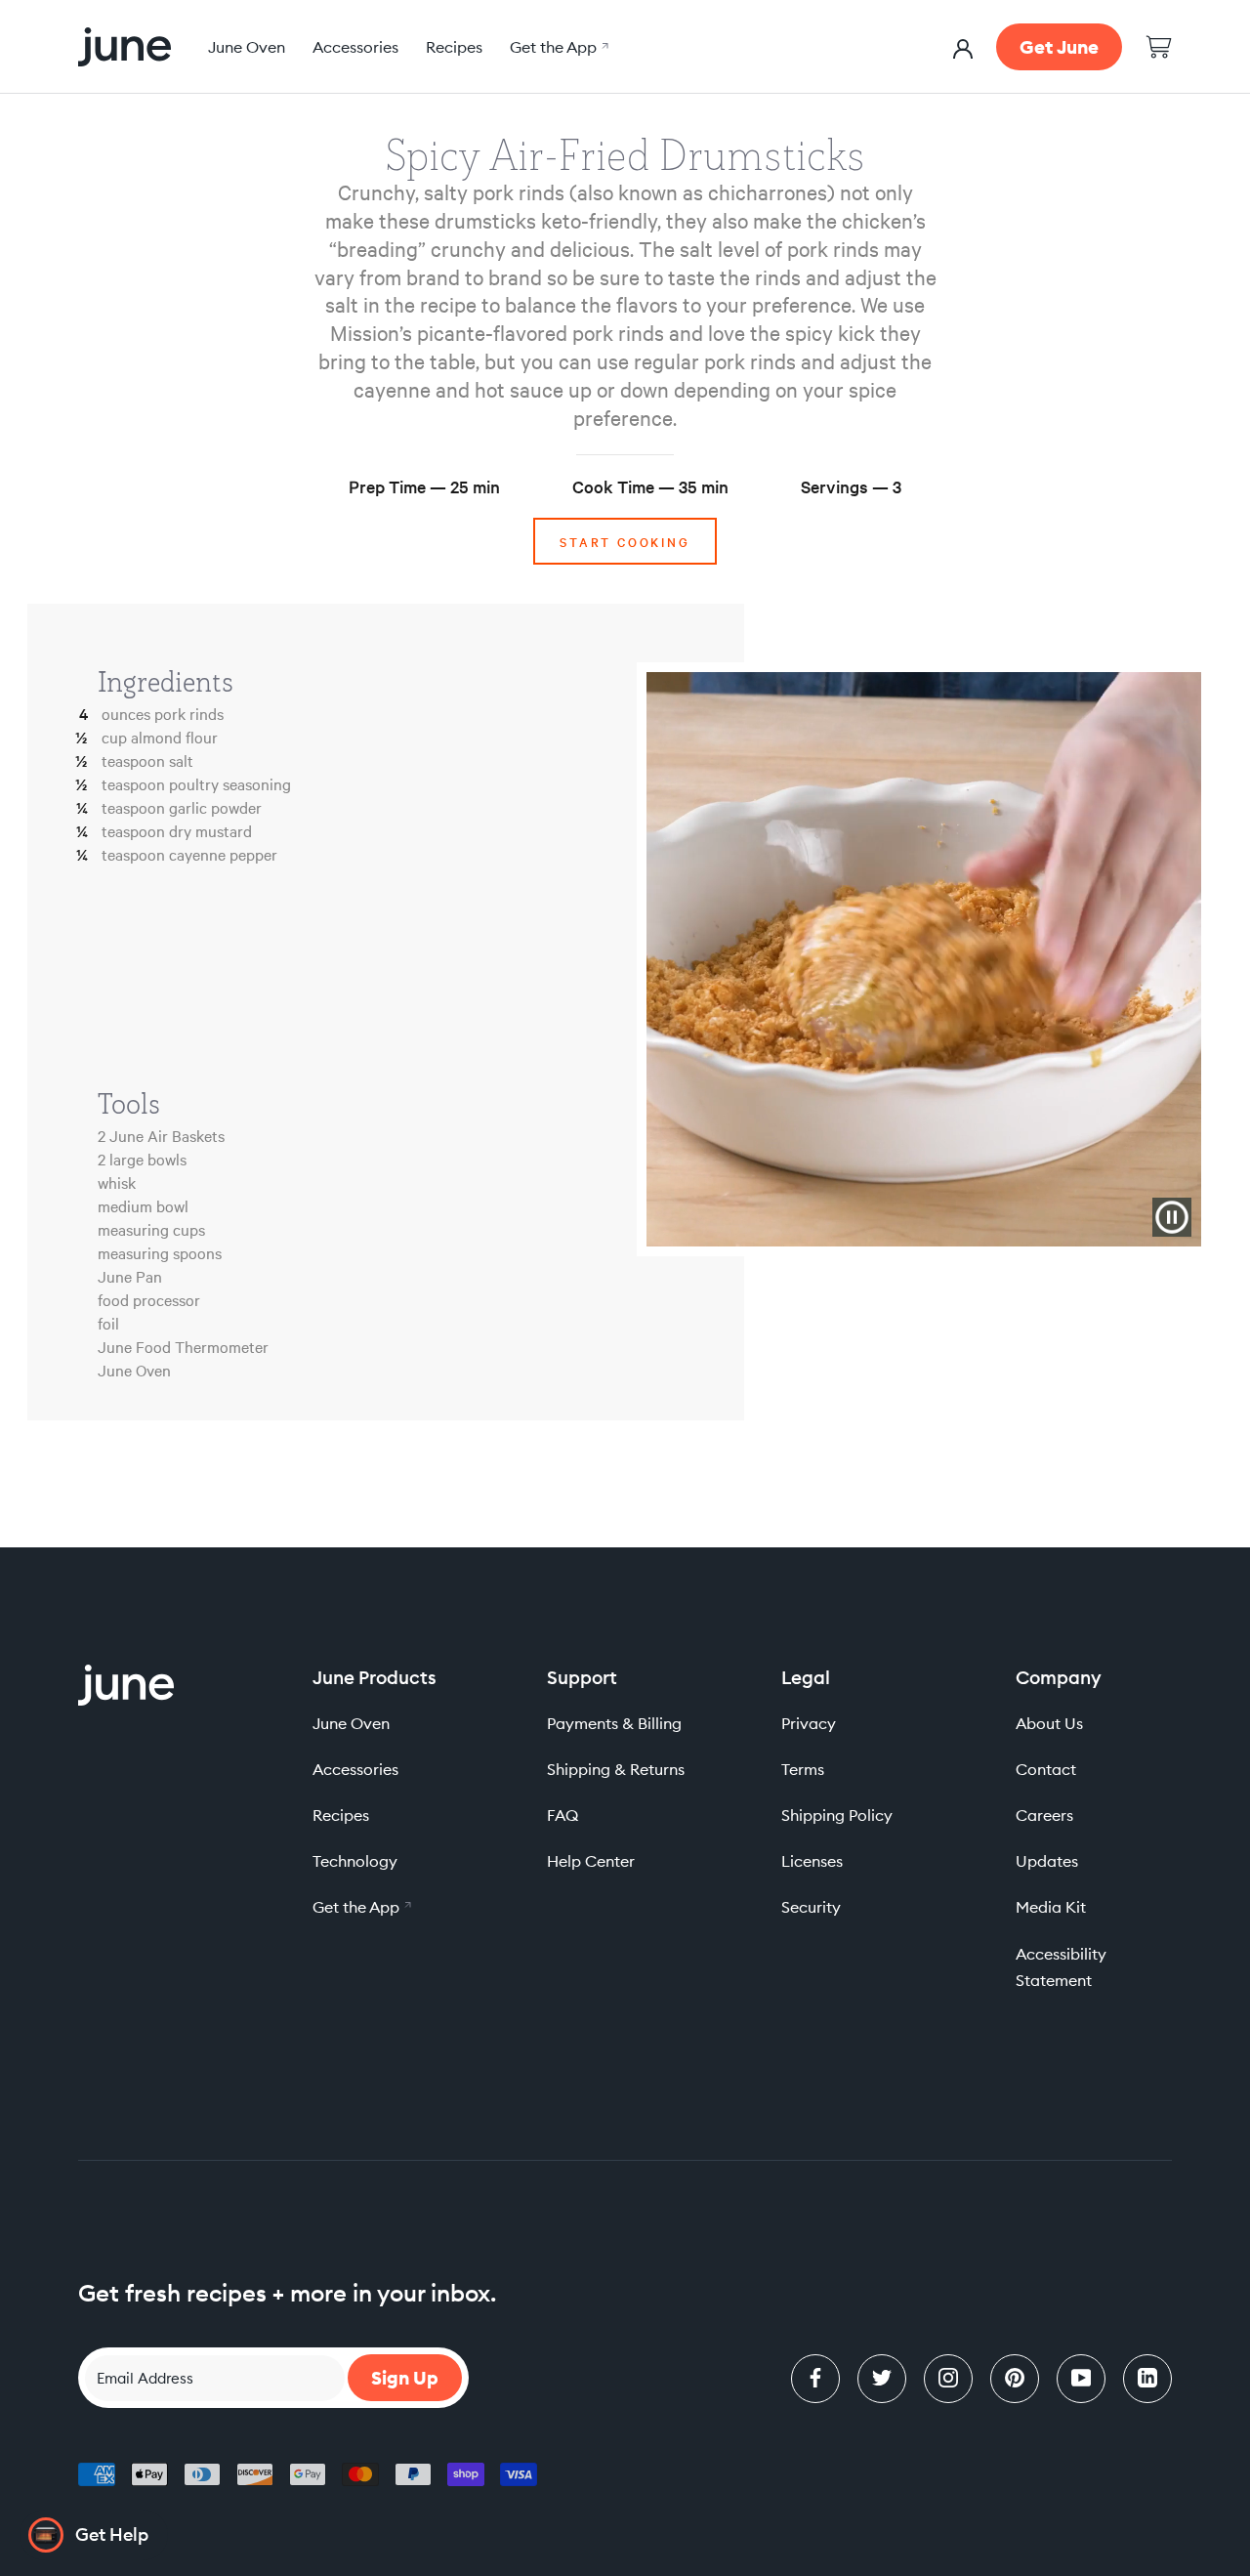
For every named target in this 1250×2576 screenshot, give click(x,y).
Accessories (355, 47)
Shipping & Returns (616, 1769)
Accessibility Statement (1061, 1967)
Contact (1046, 1769)
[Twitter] (882, 2379)
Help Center (591, 1861)
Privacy (809, 1723)
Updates (1047, 1861)
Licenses (812, 1861)
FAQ (562, 1815)
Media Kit (1051, 1907)
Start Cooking (625, 541)
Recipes (454, 47)
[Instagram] (948, 2379)
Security (811, 1907)
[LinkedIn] (1147, 2379)
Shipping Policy (837, 1815)
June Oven (247, 47)
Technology (355, 1861)
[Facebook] (815, 2379)
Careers (1044, 1815)
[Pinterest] (1015, 2379)
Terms (803, 1769)
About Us (1049, 1723)
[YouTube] (1081, 2379)
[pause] (1172, 1217)
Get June (1059, 47)
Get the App (557, 47)
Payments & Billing (614, 1723)
